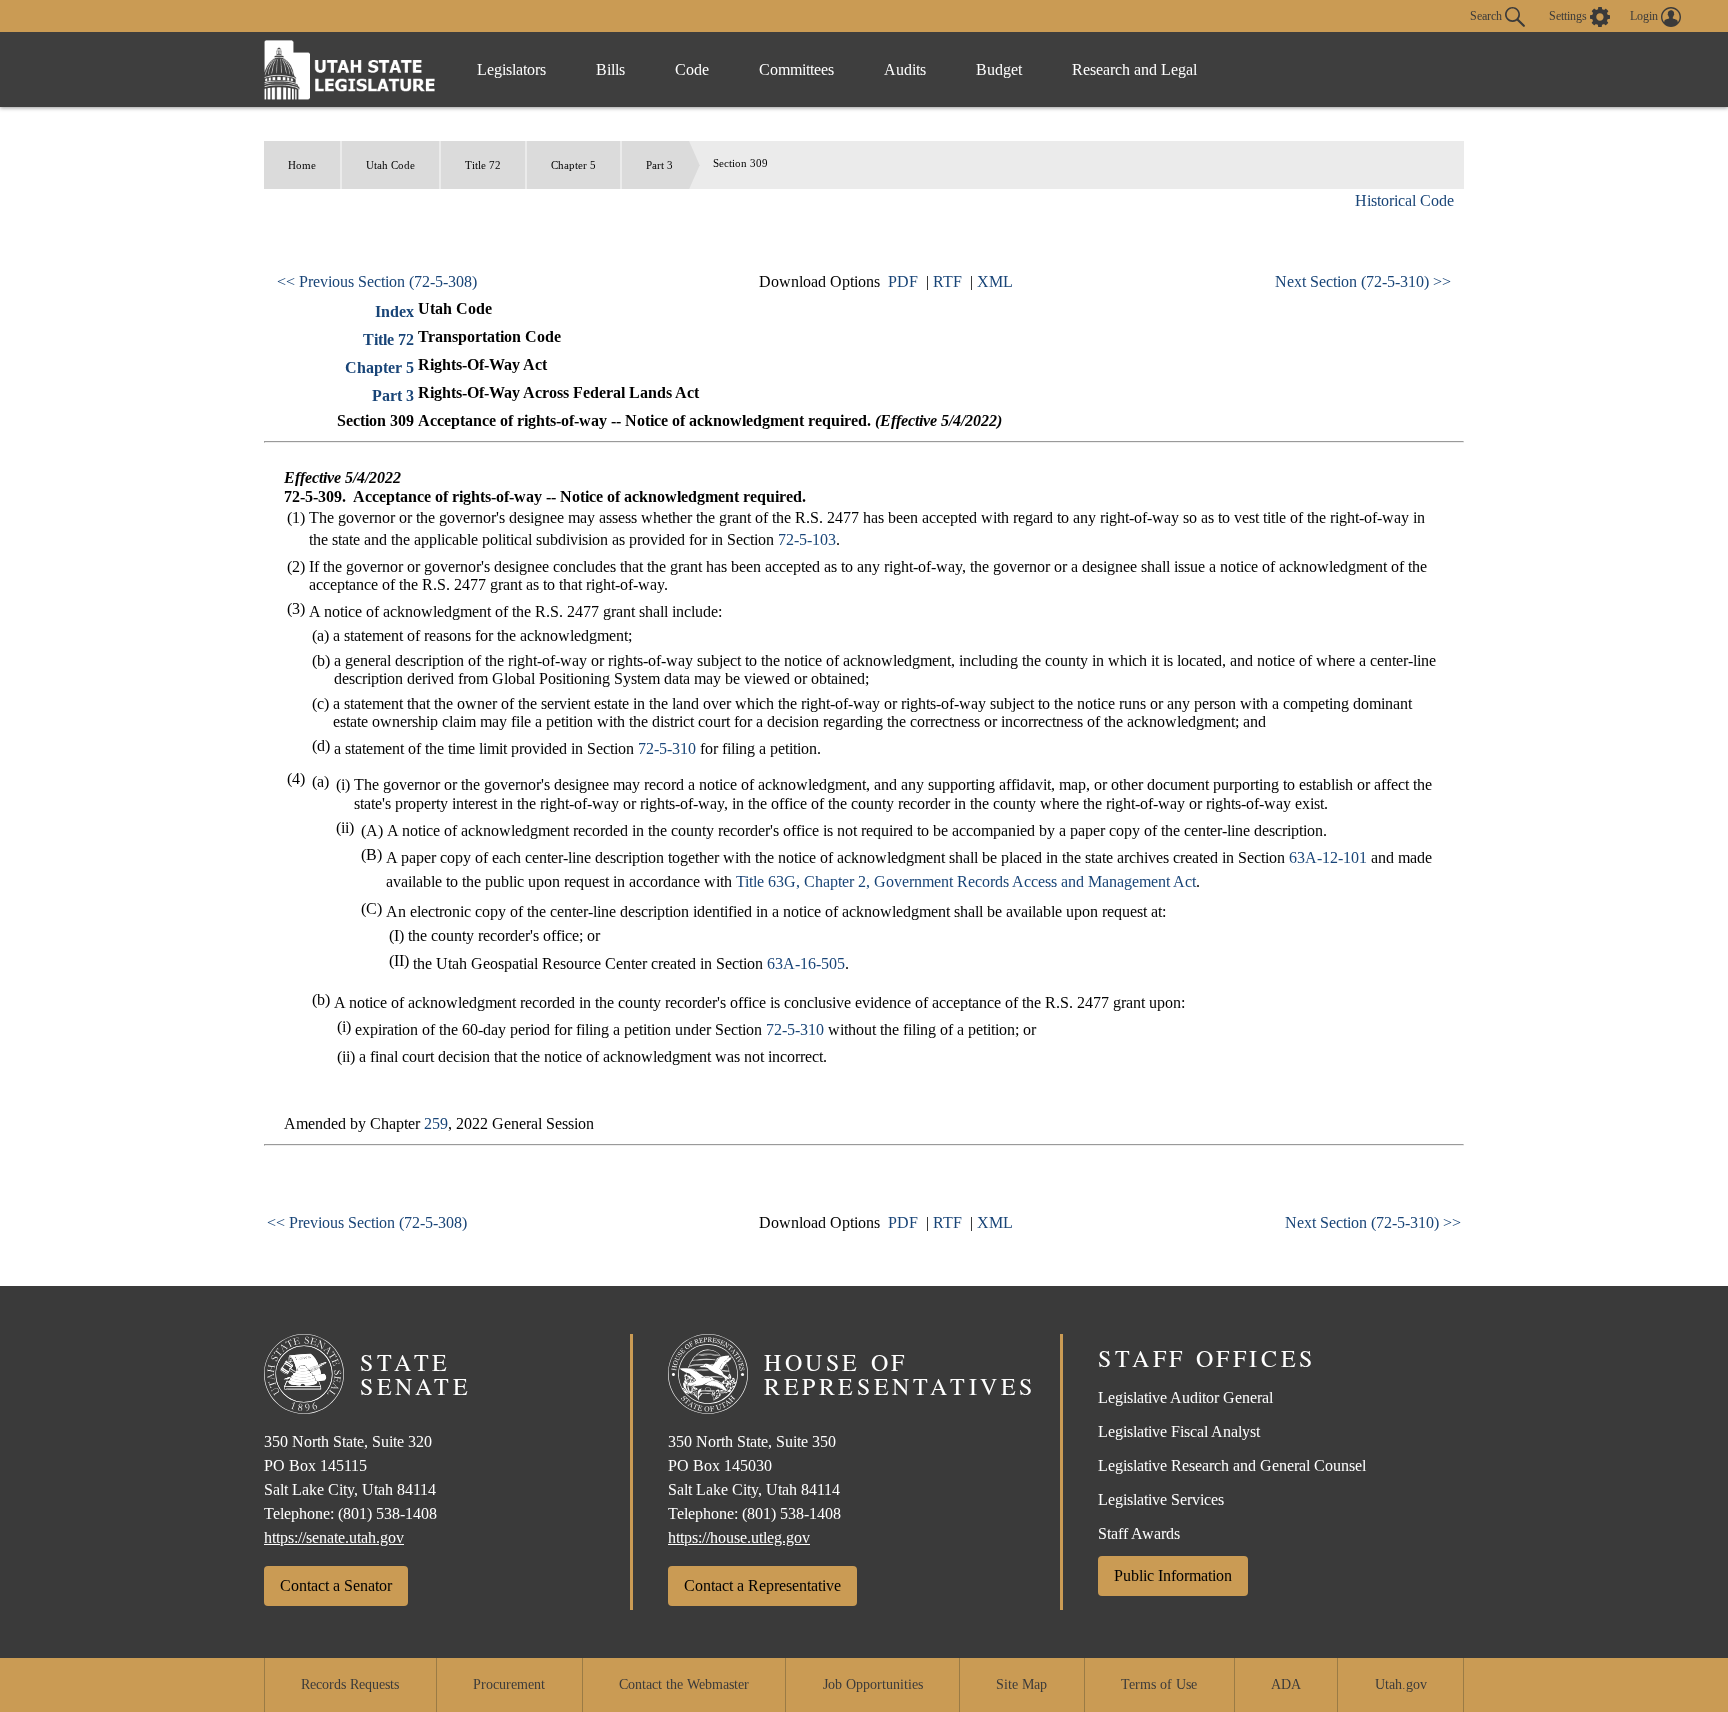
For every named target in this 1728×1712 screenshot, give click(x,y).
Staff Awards (1139, 1533)
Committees (796, 69)
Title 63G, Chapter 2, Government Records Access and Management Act (966, 881)
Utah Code (390, 165)
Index (394, 311)
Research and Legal (1134, 69)
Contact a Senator (336, 1585)
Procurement (509, 1684)
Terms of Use (1159, 1684)
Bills (610, 69)
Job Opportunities (873, 1684)
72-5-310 (667, 748)
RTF (947, 281)
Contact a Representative (762, 1585)
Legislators (511, 69)
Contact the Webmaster (684, 1684)
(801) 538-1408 (387, 1513)
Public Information (1173, 1575)
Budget (999, 69)
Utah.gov (1401, 1684)
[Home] (350, 69)
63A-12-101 (1328, 857)
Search (1487, 15)
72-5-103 (807, 539)
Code (692, 69)
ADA (1286, 1684)
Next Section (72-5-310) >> (1363, 281)
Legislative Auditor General (1185, 1397)
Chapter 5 (573, 165)
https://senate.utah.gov (334, 1537)
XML (995, 281)
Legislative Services (1161, 1499)
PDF (903, 281)
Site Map (1021, 1684)
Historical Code (1404, 200)
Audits (905, 69)
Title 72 (483, 165)
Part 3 (659, 165)
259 (436, 1123)
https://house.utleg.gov (739, 1537)
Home (302, 165)
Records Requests (350, 1684)
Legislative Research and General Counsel (1232, 1465)
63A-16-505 (806, 963)
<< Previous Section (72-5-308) (377, 281)
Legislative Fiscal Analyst (1179, 1431)
